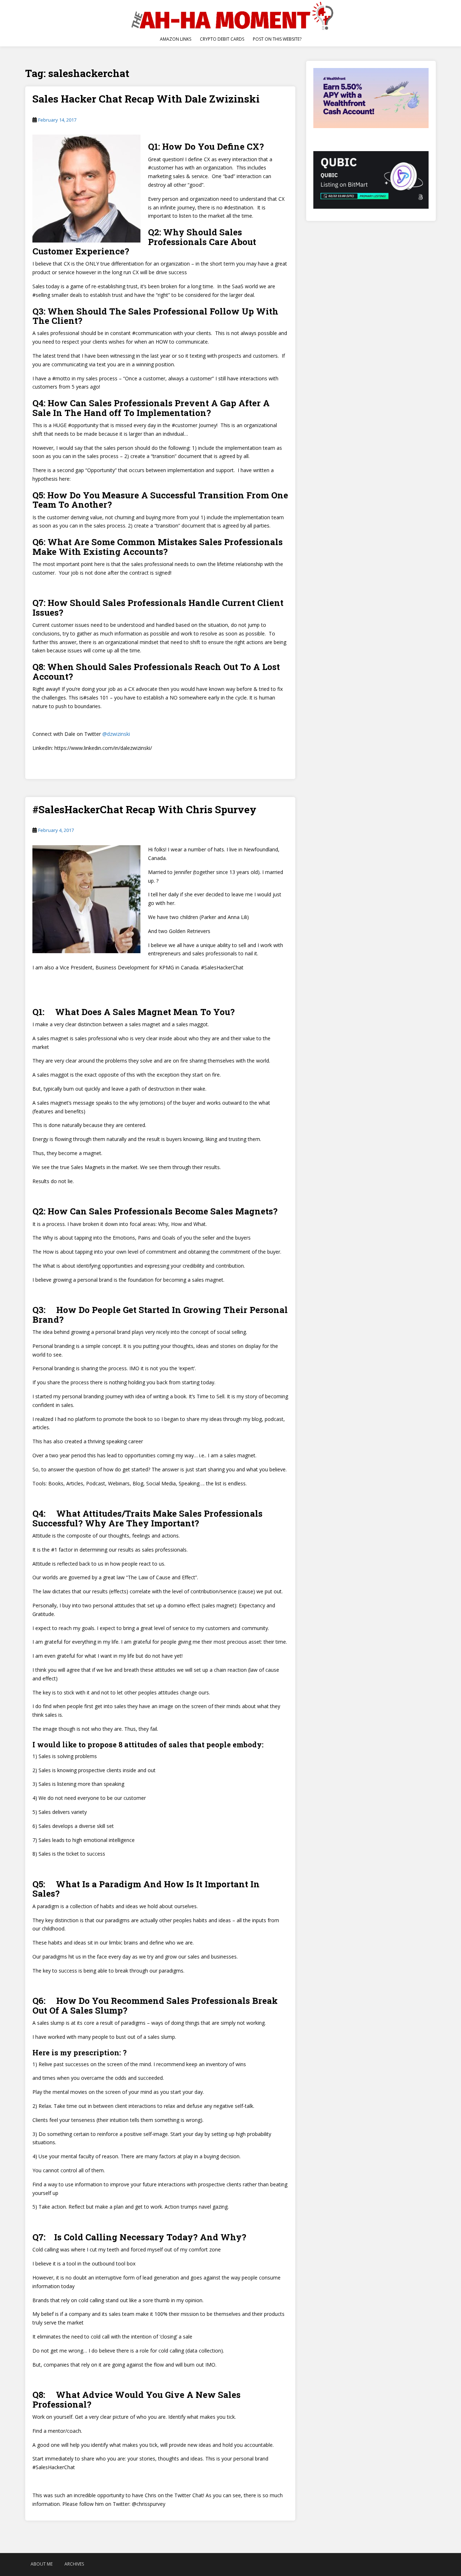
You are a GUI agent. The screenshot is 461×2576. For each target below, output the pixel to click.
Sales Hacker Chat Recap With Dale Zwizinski (146, 99)
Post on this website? (277, 39)
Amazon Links (176, 39)
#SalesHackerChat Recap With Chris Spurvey (144, 809)
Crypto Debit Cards (222, 39)
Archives (74, 2564)
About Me (42, 2564)
